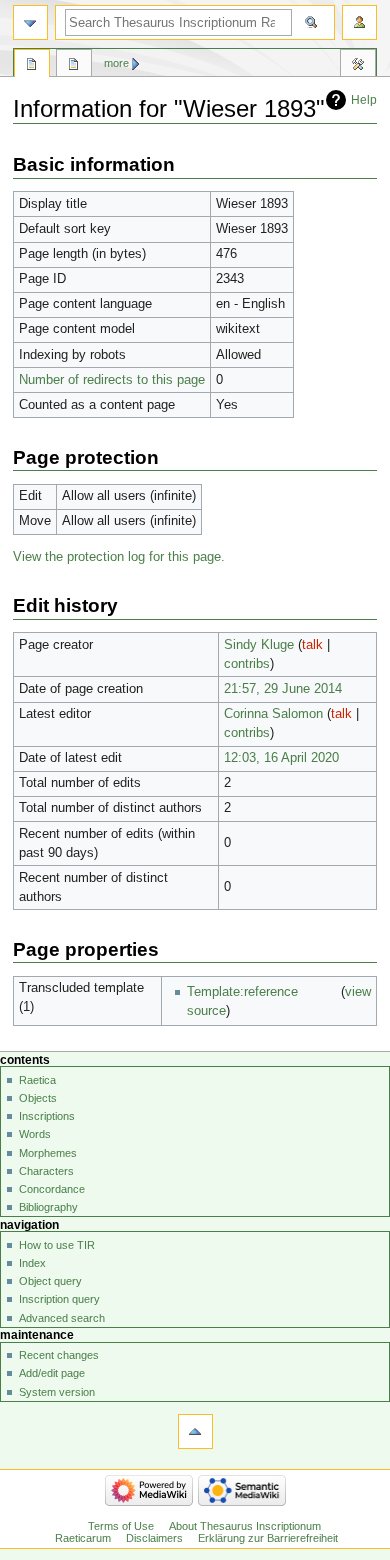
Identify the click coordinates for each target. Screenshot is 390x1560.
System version (57, 1392)
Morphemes (48, 1153)
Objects (38, 1098)
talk (312, 645)
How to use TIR (57, 1245)
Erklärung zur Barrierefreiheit (268, 1538)
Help (364, 100)
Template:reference (242, 992)
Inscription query (59, 1299)
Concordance (52, 1189)
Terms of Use (121, 1526)
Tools (358, 66)
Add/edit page (52, 1373)
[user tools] (359, 22)
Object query (50, 1281)
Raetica (37, 1080)
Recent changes (59, 1355)
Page (32, 66)
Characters (46, 1171)
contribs (247, 664)
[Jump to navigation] (30, 22)
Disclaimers (154, 1538)
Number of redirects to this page (112, 380)
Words (35, 1134)
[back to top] (195, 1431)
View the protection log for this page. (119, 557)
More (116, 63)
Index (32, 1263)
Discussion (74, 66)
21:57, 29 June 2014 (283, 689)
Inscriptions (47, 1116)
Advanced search (62, 1318)
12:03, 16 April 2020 (281, 758)
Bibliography (48, 1207)
